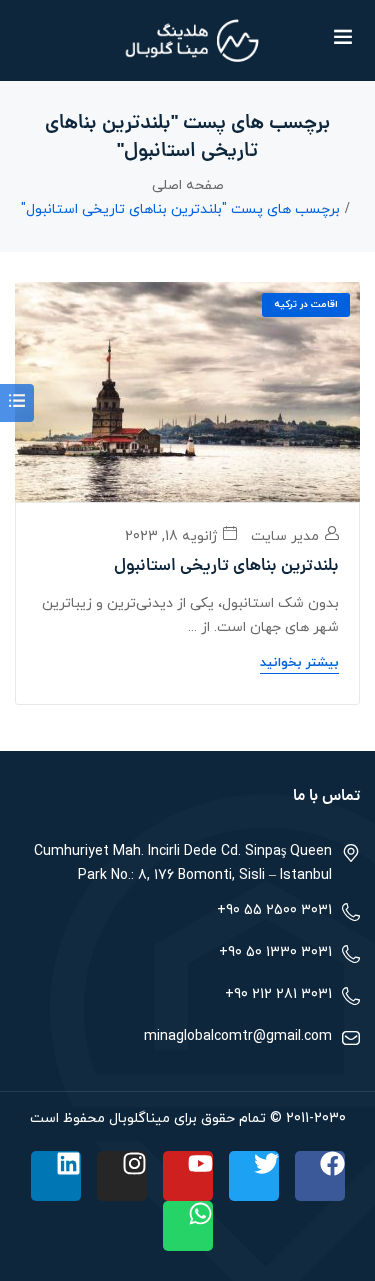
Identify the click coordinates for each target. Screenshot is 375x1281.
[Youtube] (188, 1176)
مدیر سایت (287, 536)
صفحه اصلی (188, 185)
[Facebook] (320, 1176)
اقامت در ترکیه (306, 304)
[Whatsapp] (188, 1226)
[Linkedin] (56, 1176)
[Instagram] (122, 1176)
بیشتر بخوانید (299, 663)
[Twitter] (254, 1176)
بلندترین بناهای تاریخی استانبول (226, 567)
